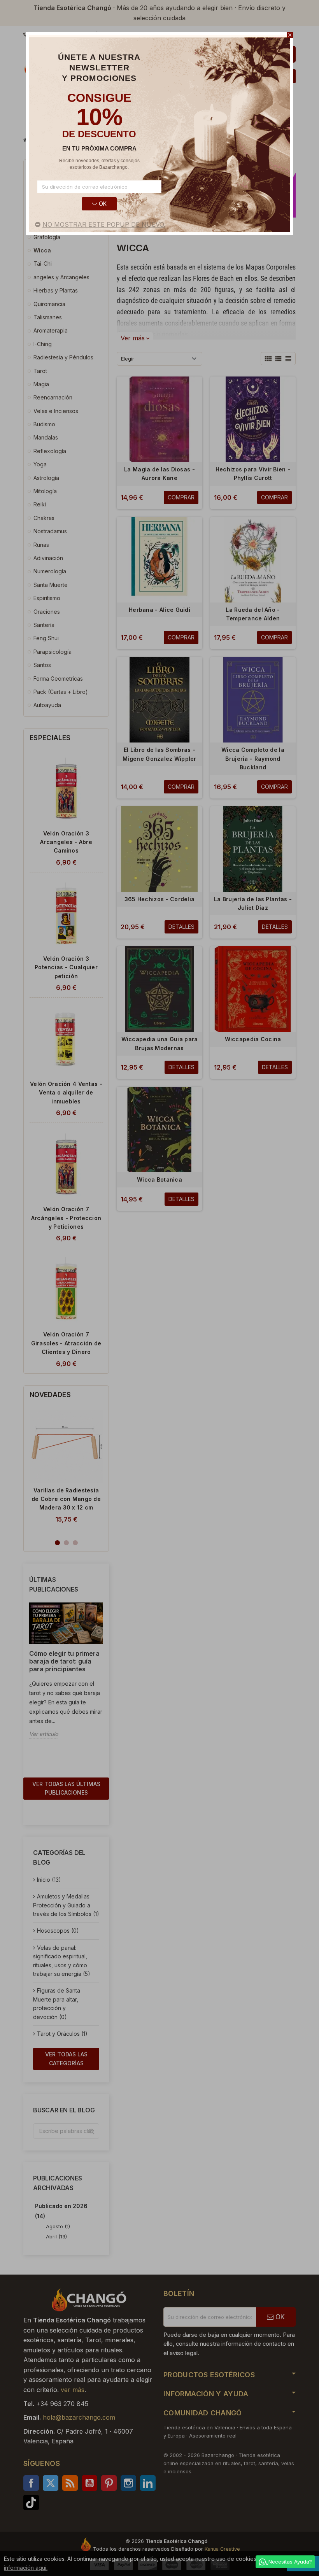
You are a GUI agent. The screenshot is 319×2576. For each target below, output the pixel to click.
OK (102, 204)
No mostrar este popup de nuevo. (104, 224)
